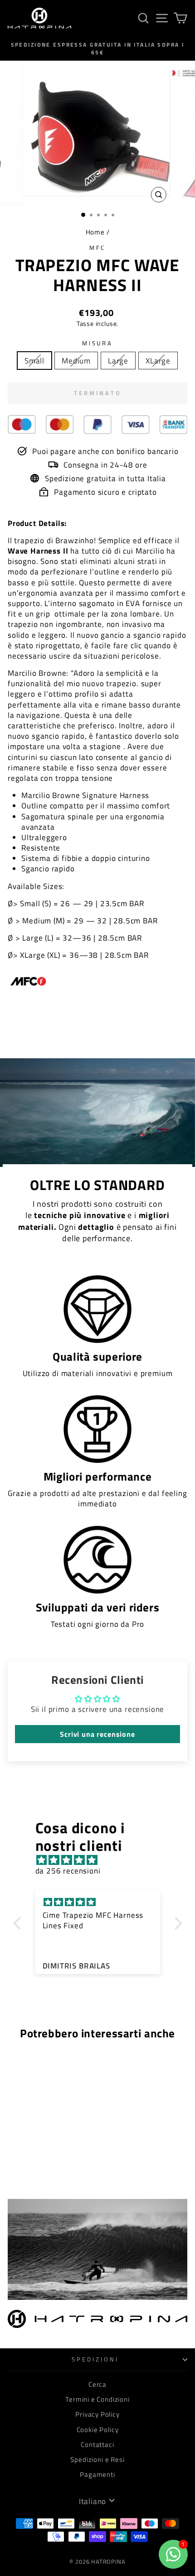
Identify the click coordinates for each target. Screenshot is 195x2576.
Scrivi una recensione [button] (97, 1734)
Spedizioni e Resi (97, 2459)
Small (34, 361)
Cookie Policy (98, 2430)
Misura (98, 343)
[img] (102, 1860)
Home (95, 232)
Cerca (97, 2384)
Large (118, 361)
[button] (19, 1923)
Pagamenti (97, 2474)
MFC (98, 248)
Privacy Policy (97, 2414)
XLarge (158, 361)
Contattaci (97, 2445)
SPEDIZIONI (95, 2359)
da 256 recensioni (68, 1871)
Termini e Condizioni (97, 2399)
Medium (76, 361)
